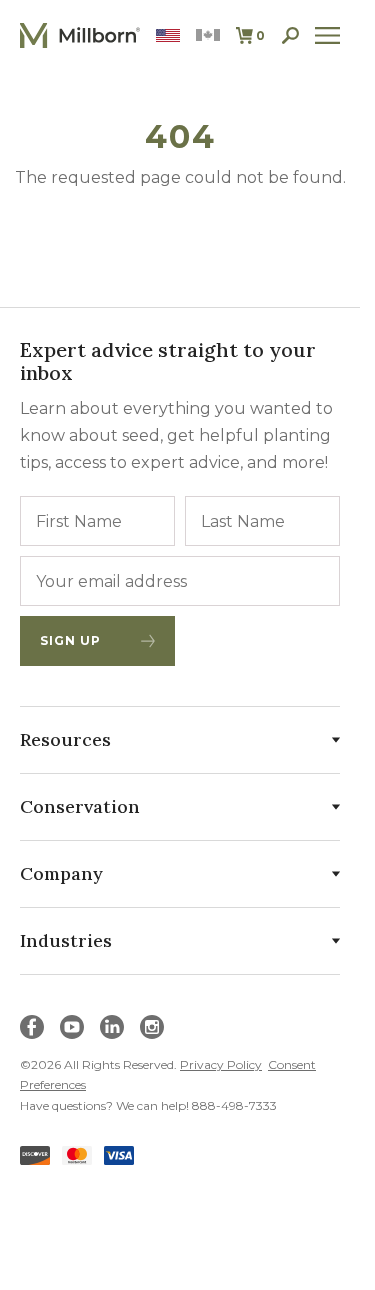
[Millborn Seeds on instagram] (152, 1027)
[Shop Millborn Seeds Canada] (208, 35)
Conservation (80, 806)
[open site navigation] (327, 35)
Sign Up (70, 640)
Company (61, 873)
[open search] (290, 35)
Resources (65, 739)
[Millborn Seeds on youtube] (72, 1027)
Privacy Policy (221, 1064)
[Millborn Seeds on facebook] (32, 1027)
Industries (66, 940)
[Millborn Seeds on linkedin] (112, 1027)
